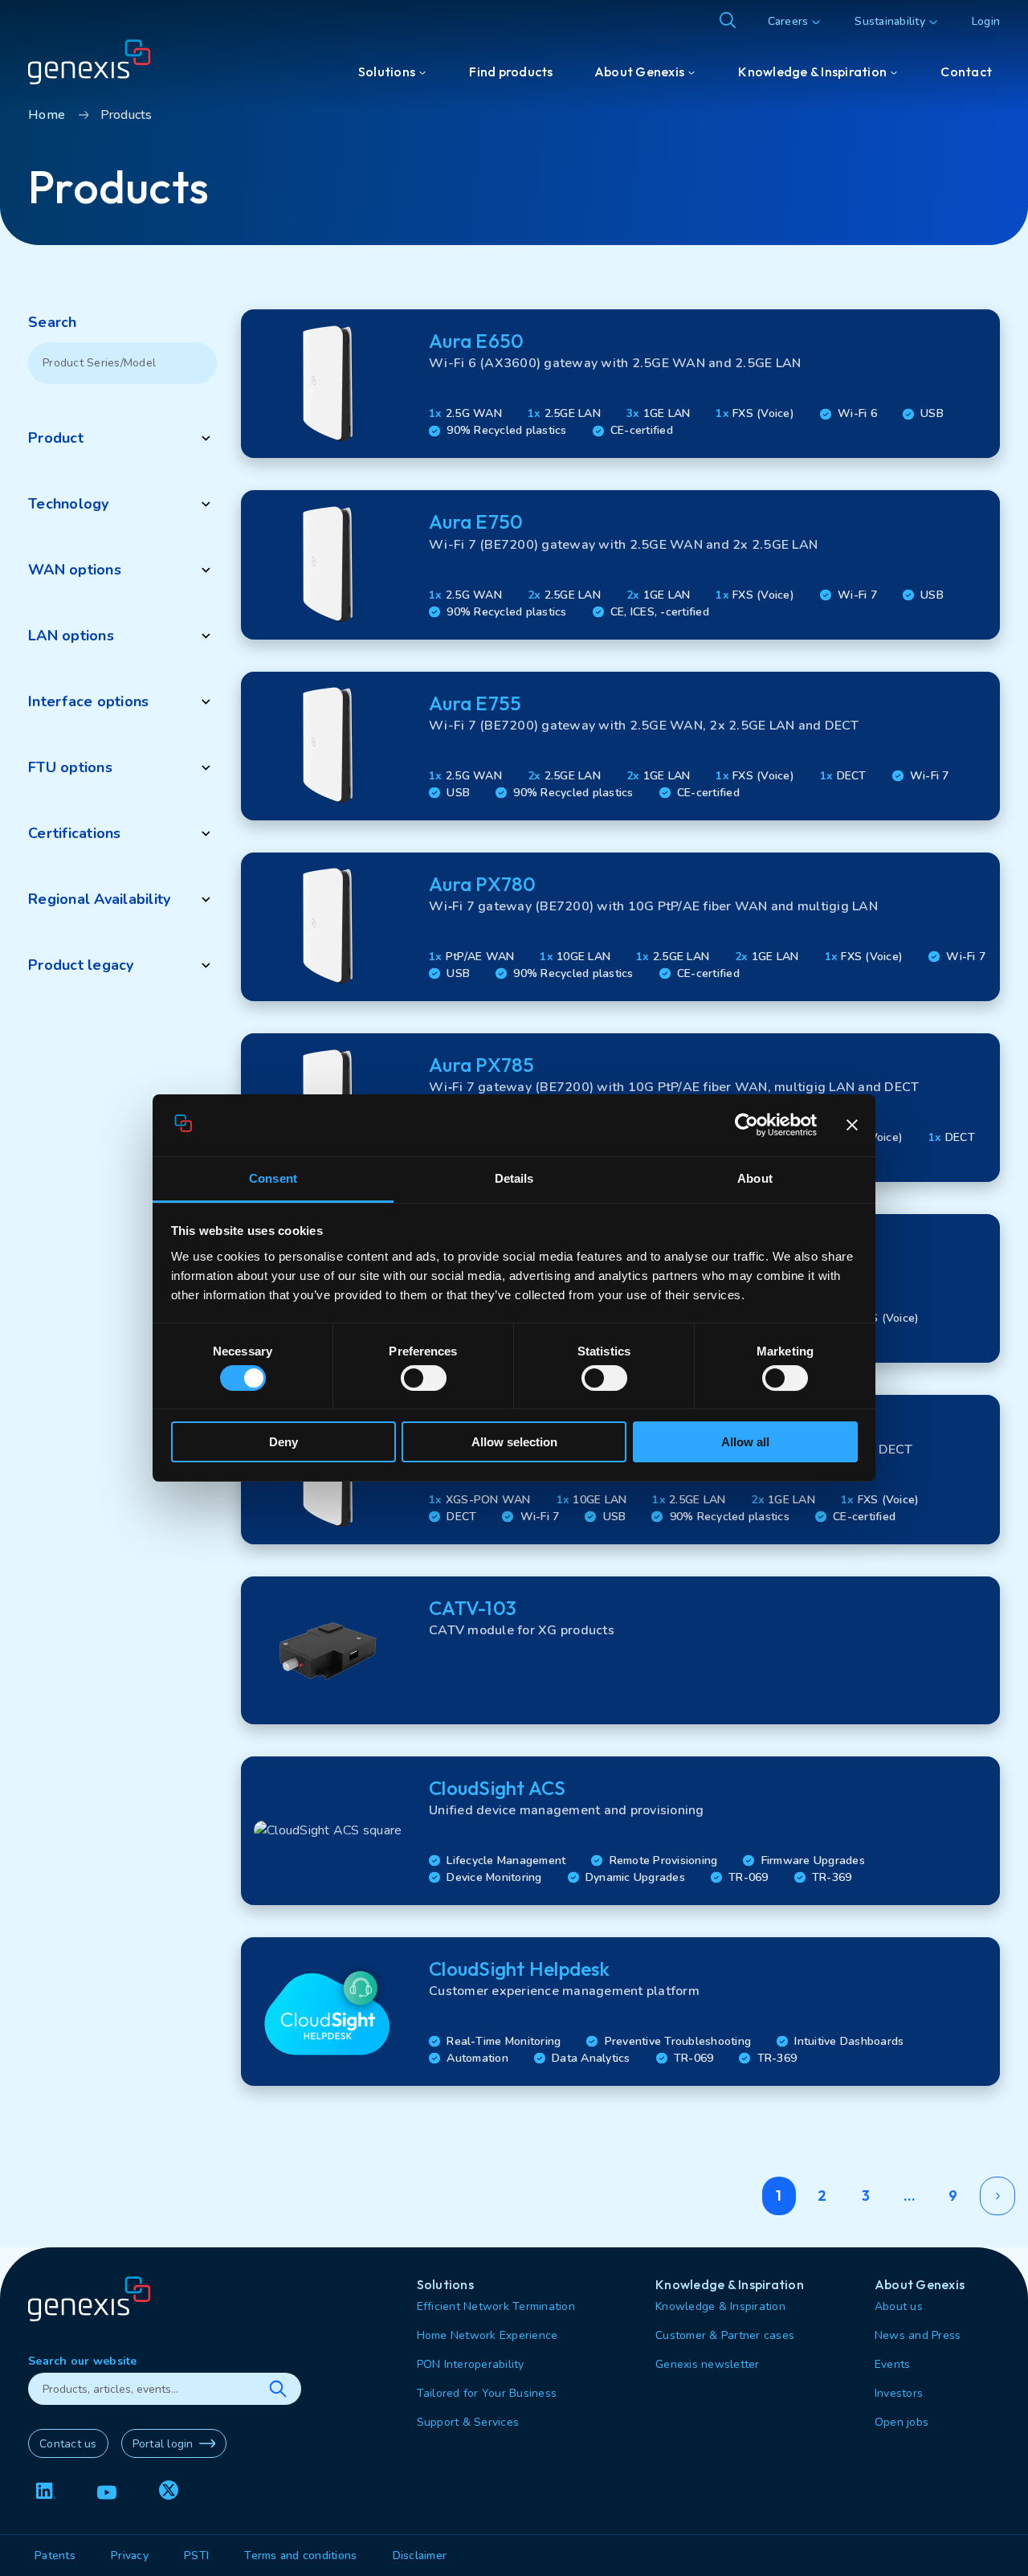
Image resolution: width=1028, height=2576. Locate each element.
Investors (899, 2393)
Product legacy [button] (81, 965)
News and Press (918, 2335)
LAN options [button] (71, 636)
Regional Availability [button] (99, 899)
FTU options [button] (70, 767)
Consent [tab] (273, 1178)
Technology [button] (69, 504)
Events (893, 2364)
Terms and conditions (300, 2556)
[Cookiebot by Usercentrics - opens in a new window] (747, 1126)
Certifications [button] (75, 833)
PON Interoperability (471, 2364)
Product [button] (56, 438)
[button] (620, 384)
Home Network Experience (487, 2335)
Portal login (163, 2444)
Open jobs (902, 2422)
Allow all (745, 1442)
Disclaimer (420, 2556)
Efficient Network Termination (496, 2306)
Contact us (68, 2444)
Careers (788, 21)
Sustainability (890, 21)
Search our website (83, 2361)
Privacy (130, 2556)
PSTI (196, 2556)
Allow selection (514, 1442)
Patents (55, 2556)
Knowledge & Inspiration (720, 2306)
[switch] (424, 1378)
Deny (284, 1442)
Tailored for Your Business (487, 2393)
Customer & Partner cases (725, 2335)
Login (986, 21)
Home (47, 115)
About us (899, 2306)
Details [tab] (514, 1178)
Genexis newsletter (708, 2364)
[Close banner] (852, 1126)
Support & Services (468, 2422)
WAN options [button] (75, 570)
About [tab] (755, 1178)
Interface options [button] (88, 701)
